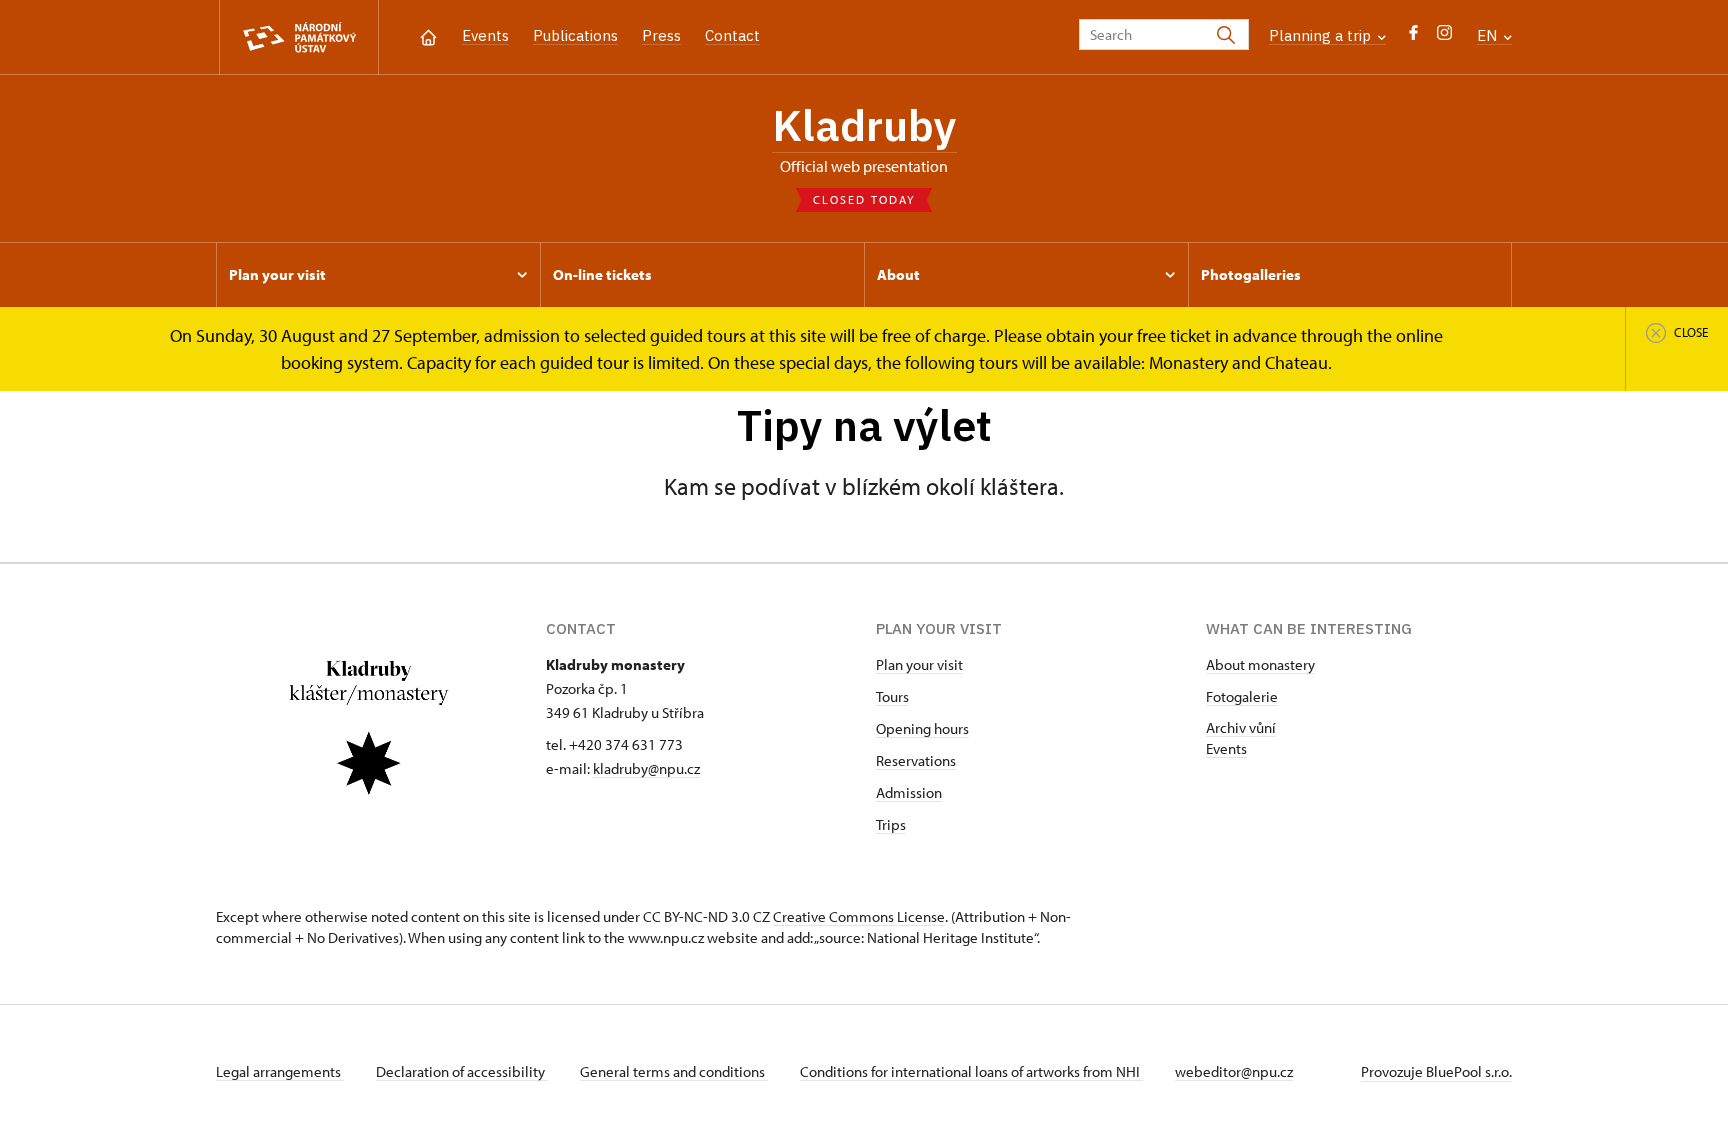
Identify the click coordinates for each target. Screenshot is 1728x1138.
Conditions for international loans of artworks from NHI (971, 1071)
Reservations (916, 760)
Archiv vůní (1241, 727)
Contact (732, 35)
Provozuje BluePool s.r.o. (1436, 1071)
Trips (891, 824)
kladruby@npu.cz (646, 768)
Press (661, 35)
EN (1489, 35)
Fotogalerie (1242, 696)
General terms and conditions (674, 1071)
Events (485, 35)
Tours (892, 696)
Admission (909, 792)
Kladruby (864, 125)
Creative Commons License (859, 916)
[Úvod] (428, 35)
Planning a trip (1322, 35)
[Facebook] (1413, 37)
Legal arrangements (280, 1071)
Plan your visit (919, 664)
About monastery (1260, 664)
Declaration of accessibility (462, 1071)
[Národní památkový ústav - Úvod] (299, 37)
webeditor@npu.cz (1234, 1071)
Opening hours (922, 728)
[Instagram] (1444, 37)
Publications (575, 35)
